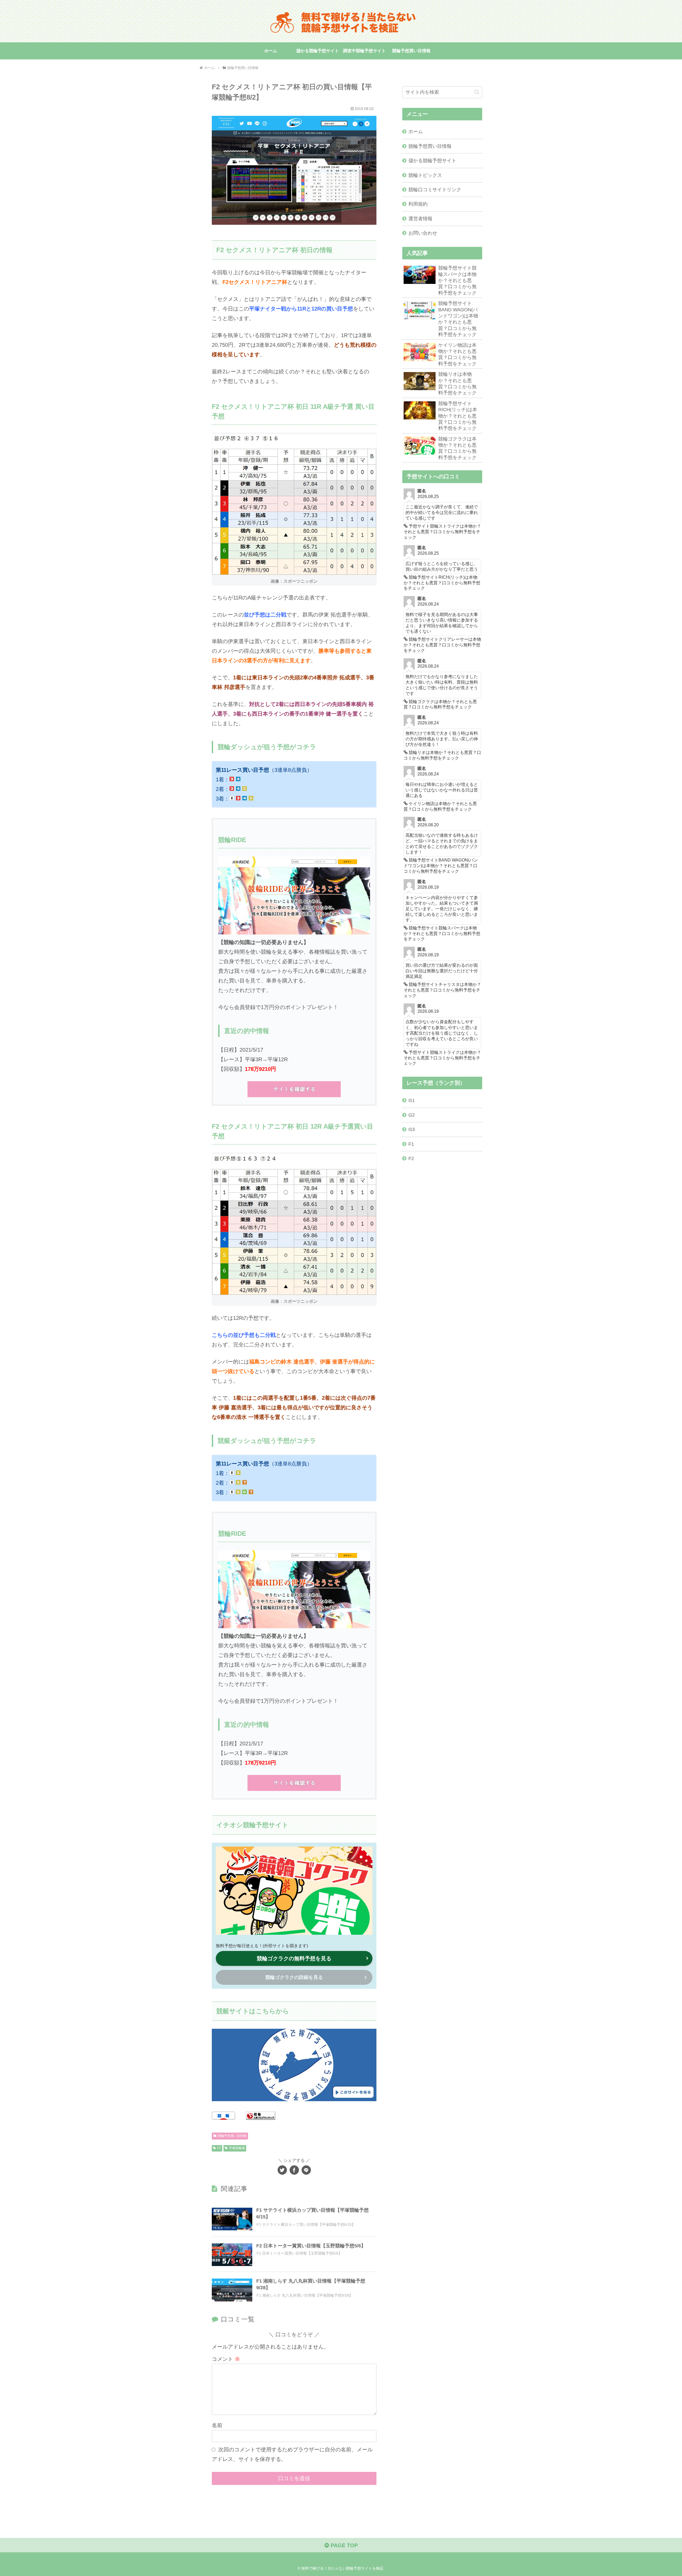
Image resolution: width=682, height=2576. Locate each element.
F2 (219, 2148)
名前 (217, 2425)
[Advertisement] (442, 1252)
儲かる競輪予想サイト (432, 161)
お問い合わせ (423, 233)
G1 (412, 1100)
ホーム (416, 132)
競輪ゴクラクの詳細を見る (294, 1977)
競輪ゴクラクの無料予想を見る (294, 1958)
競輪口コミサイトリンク (435, 190)
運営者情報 (420, 219)
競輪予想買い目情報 (232, 2136)
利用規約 (418, 204)
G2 (412, 1115)
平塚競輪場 (237, 2148)
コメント (226, 2359)
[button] (477, 92)
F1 (411, 1144)
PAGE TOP (343, 2545)
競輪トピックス (425, 175)
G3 (412, 1129)
